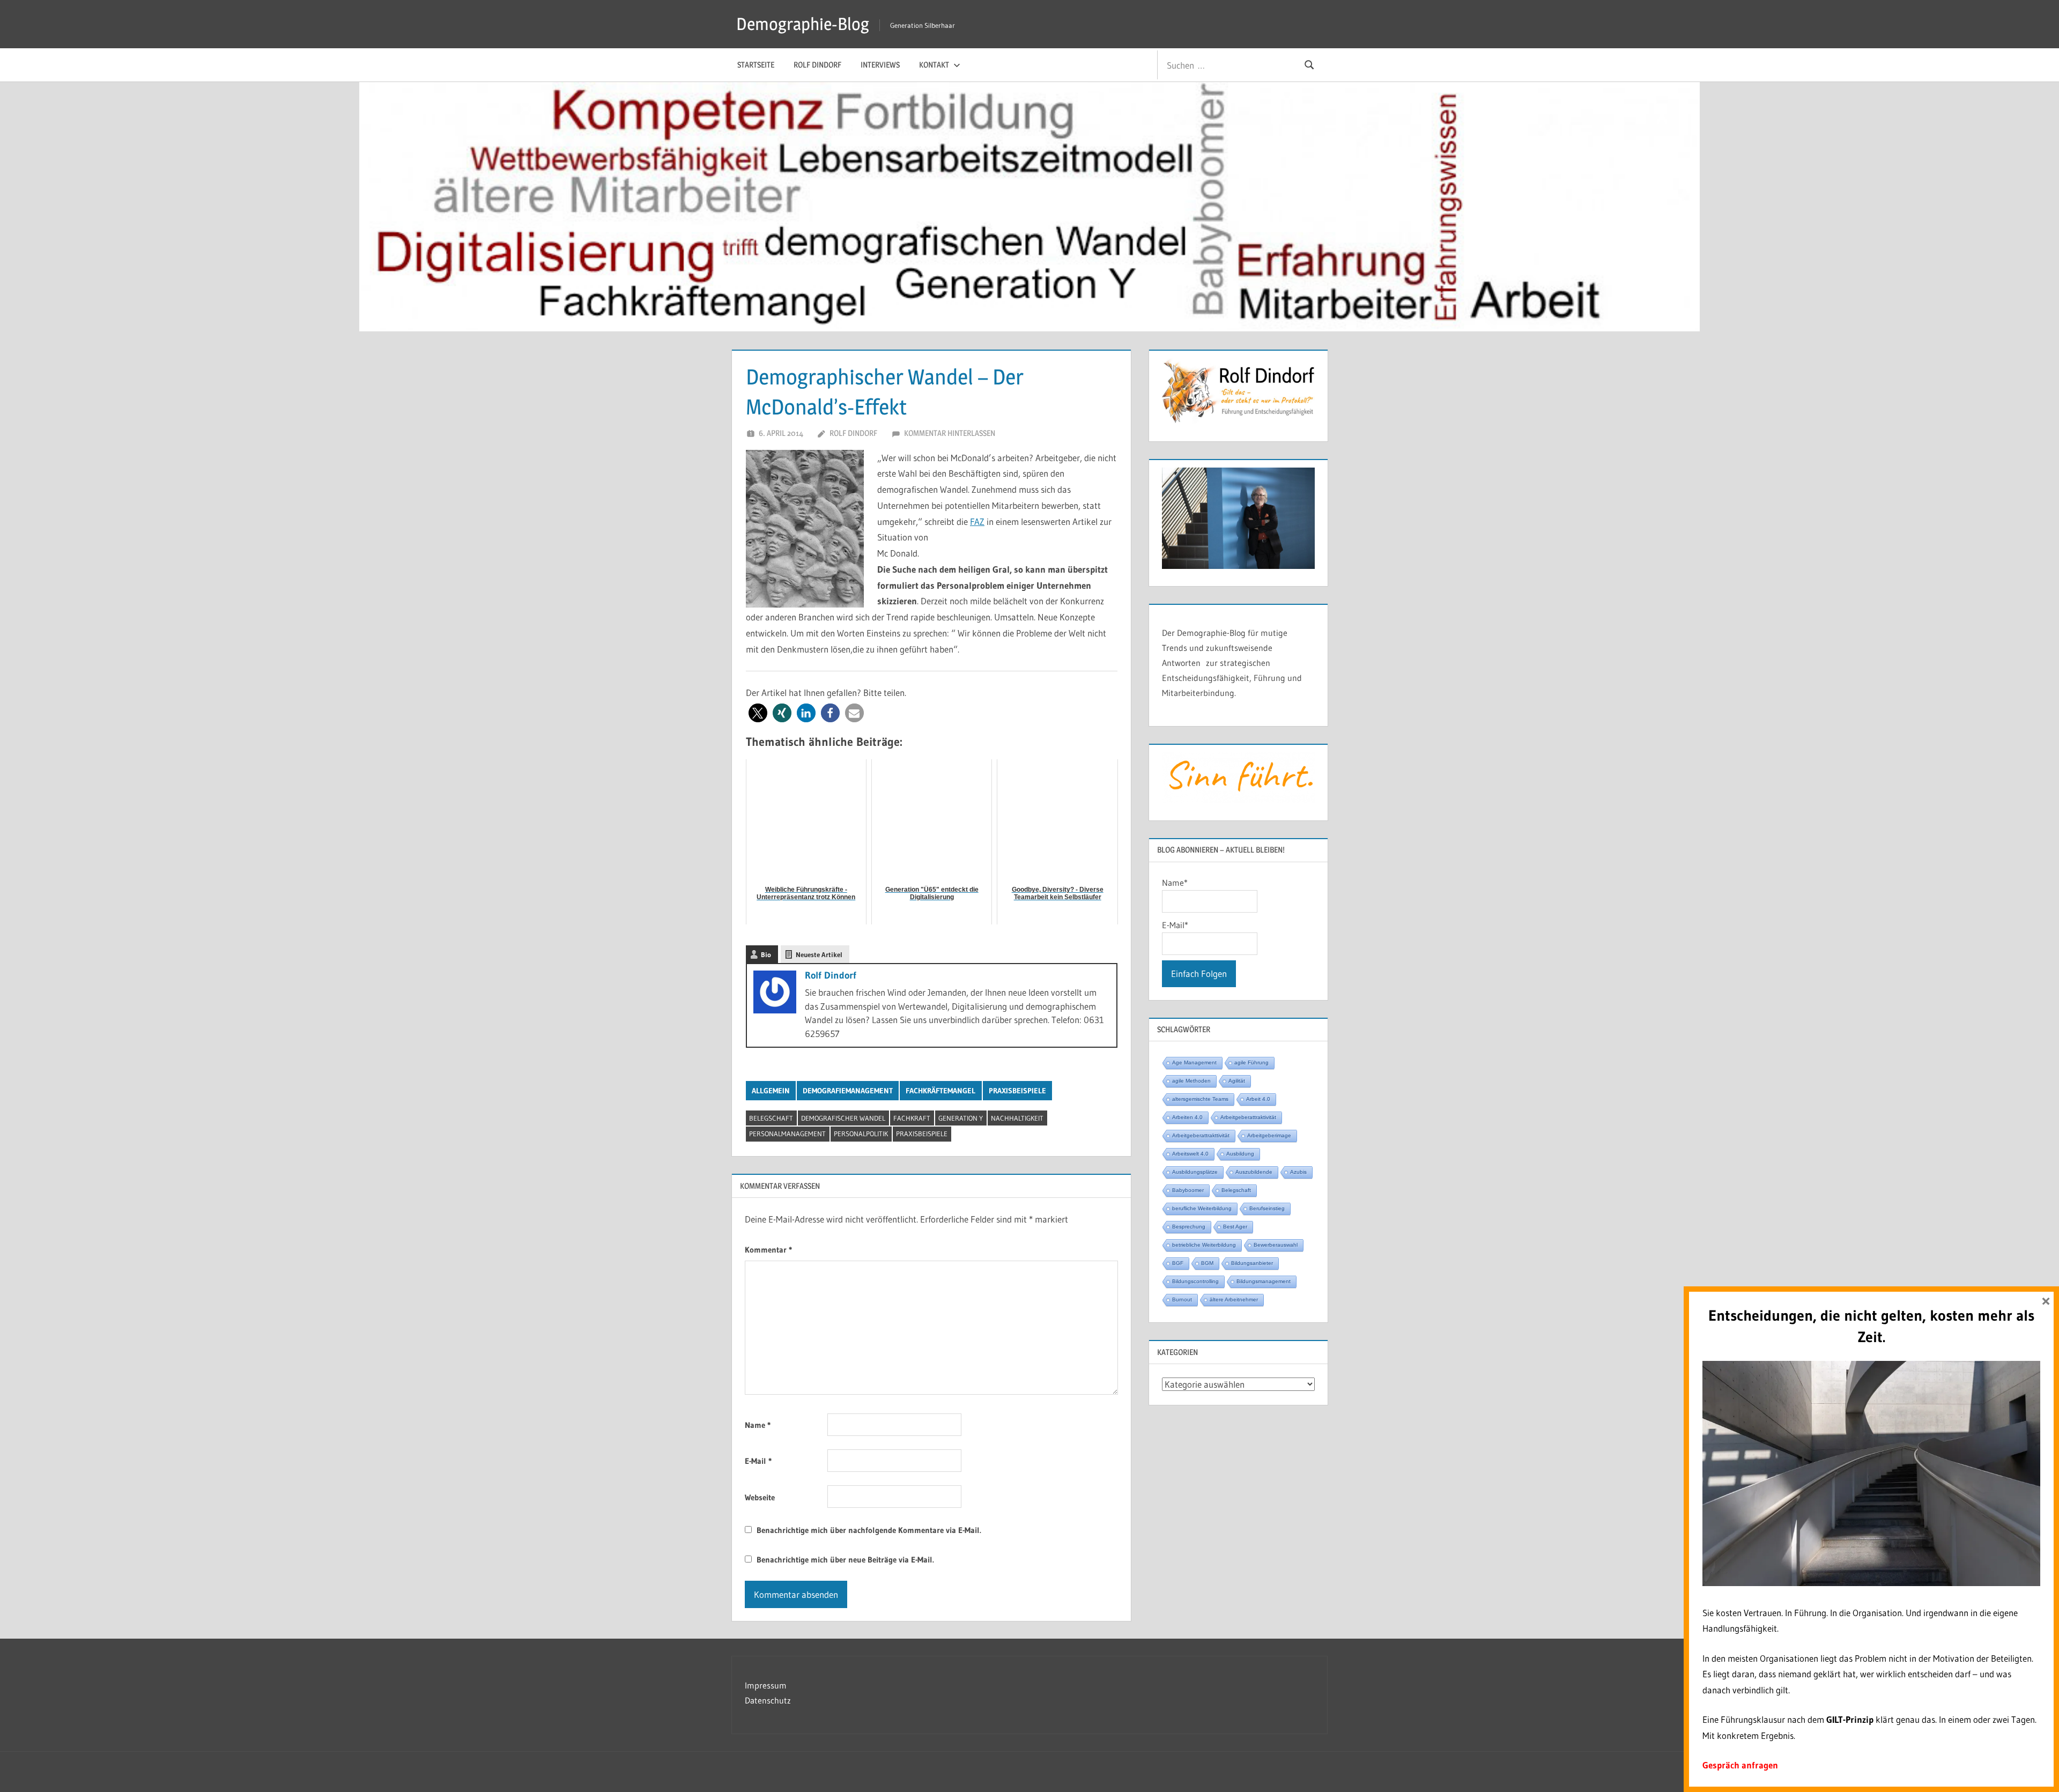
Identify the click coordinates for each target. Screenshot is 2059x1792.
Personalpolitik (861, 1134)
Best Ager (1235, 1227)
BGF (1178, 1263)
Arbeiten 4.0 (1187, 1117)
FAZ (977, 521)
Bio (766, 954)
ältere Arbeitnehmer (1234, 1299)
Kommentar (768, 1250)
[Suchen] (1309, 65)
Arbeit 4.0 (1258, 1099)
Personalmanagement (787, 1134)
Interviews (880, 65)
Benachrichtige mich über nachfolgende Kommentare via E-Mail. (869, 1530)
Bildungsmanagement (1264, 1281)
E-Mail (758, 1461)
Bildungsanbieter (1252, 1263)
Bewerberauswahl (1276, 1245)
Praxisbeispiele (1017, 1091)
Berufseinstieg (1267, 1208)
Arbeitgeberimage (1269, 1135)
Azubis (1298, 1172)
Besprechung (1189, 1227)
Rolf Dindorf (817, 65)
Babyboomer (1188, 1190)
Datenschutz (768, 1700)
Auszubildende (1254, 1172)
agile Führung (1251, 1062)
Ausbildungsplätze (1195, 1172)
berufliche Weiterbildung (1202, 1208)
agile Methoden (1191, 1081)
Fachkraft (912, 1118)
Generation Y (961, 1118)
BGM (1207, 1263)
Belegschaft (771, 1118)
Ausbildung (1240, 1154)
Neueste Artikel (819, 954)
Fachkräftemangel (940, 1091)
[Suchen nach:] (1224, 65)
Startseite (756, 65)
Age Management (1194, 1062)
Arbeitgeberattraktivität (1248, 1117)
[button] (758, 713)
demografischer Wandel (843, 1118)
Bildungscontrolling (1195, 1281)
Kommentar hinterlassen (950, 433)
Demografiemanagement (848, 1091)
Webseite (760, 1497)
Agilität (1237, 1081)
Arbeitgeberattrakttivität (1201, 1135)
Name (758, 1425)
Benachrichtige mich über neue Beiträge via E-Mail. (845, 1560)
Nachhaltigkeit (1017, 1118)
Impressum (766, 1685)
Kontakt (934, 65)
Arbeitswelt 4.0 (1190, 1154)
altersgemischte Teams (1200, 1099)
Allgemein (771, 1091)
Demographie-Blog (803, 24)
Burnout (1182, 1299)
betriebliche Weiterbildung (1204, 1245)
